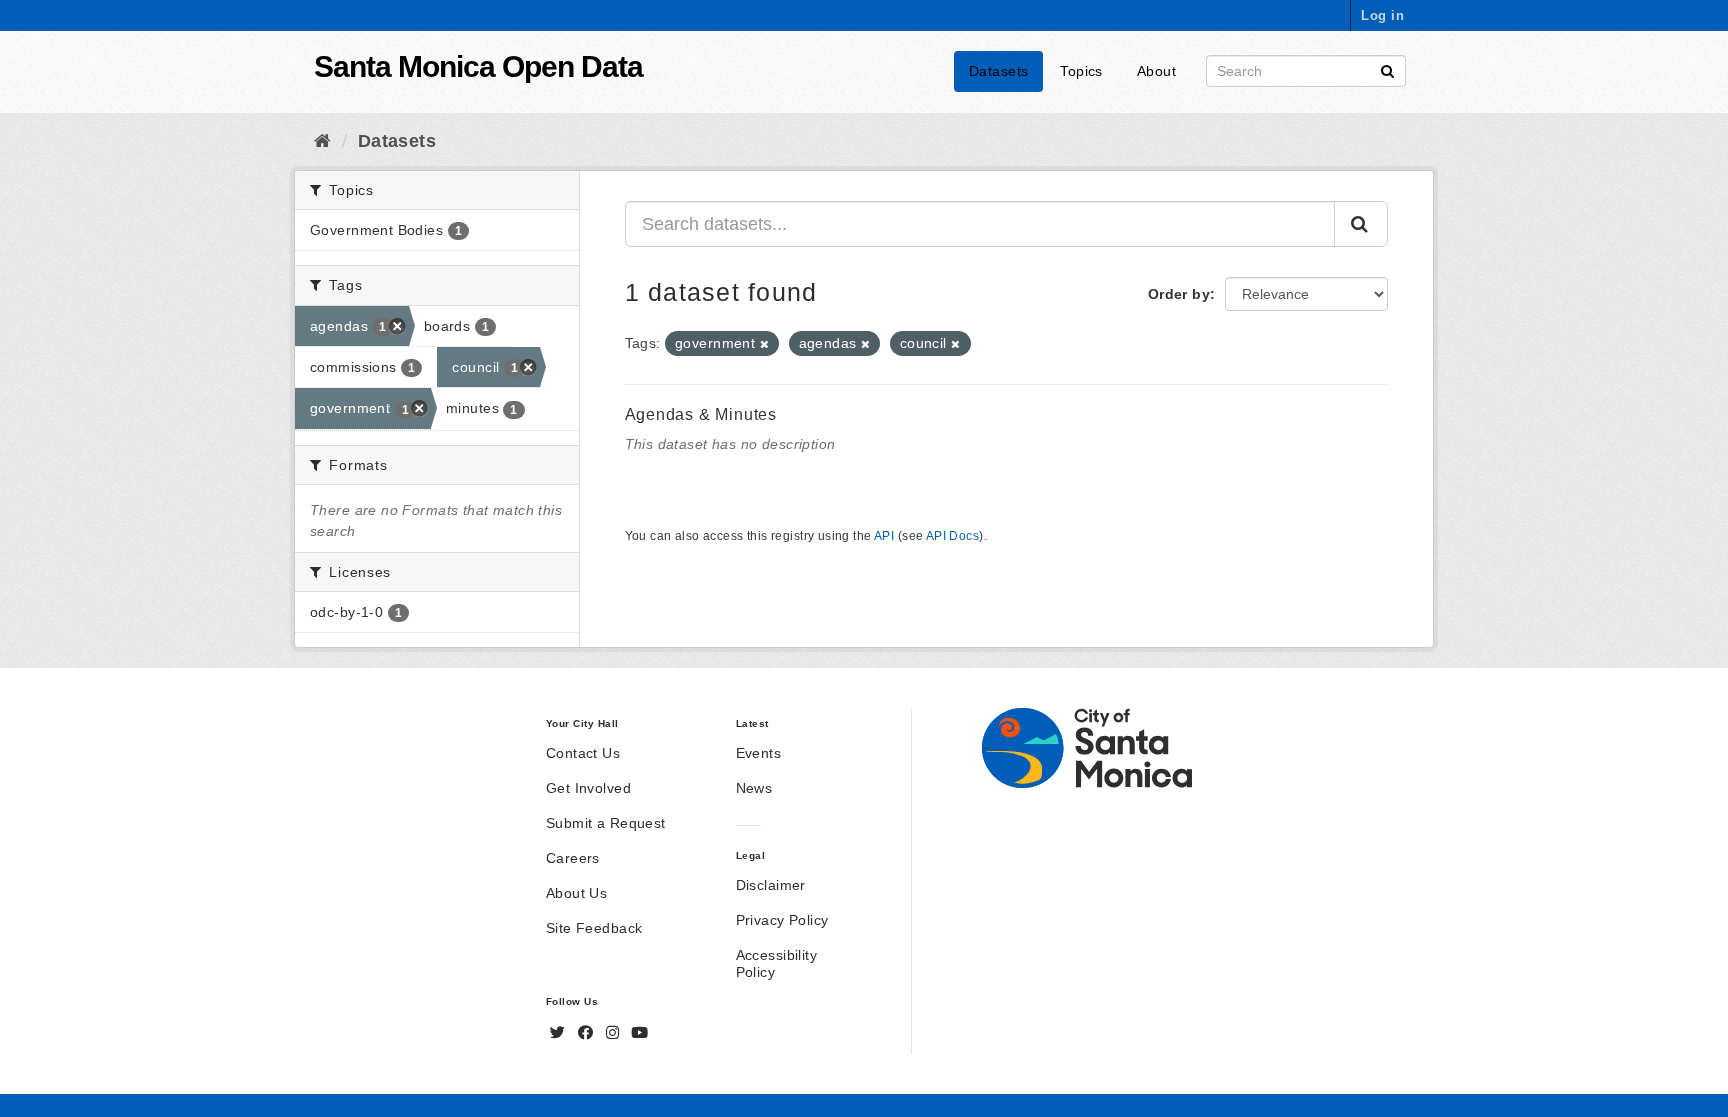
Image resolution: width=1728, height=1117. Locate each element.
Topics (1081, 71)
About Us (576, 893)
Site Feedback (594, 928)
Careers (573, 858)
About (1156, 71)
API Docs (952, 536)
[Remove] (764, 344)
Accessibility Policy (776, 963)
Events (759, 753)
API (884, 536)
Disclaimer (771, 885)
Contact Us (583, 753)
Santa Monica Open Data (478, 66)
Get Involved (588, 788)
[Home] (322, 141)
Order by (1179, 294)
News (754, 788)
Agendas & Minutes (701, 414)
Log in (1382, 15)
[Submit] (1387, 69)
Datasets (998, 71)
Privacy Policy (782, 920)
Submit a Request (606, 823)
